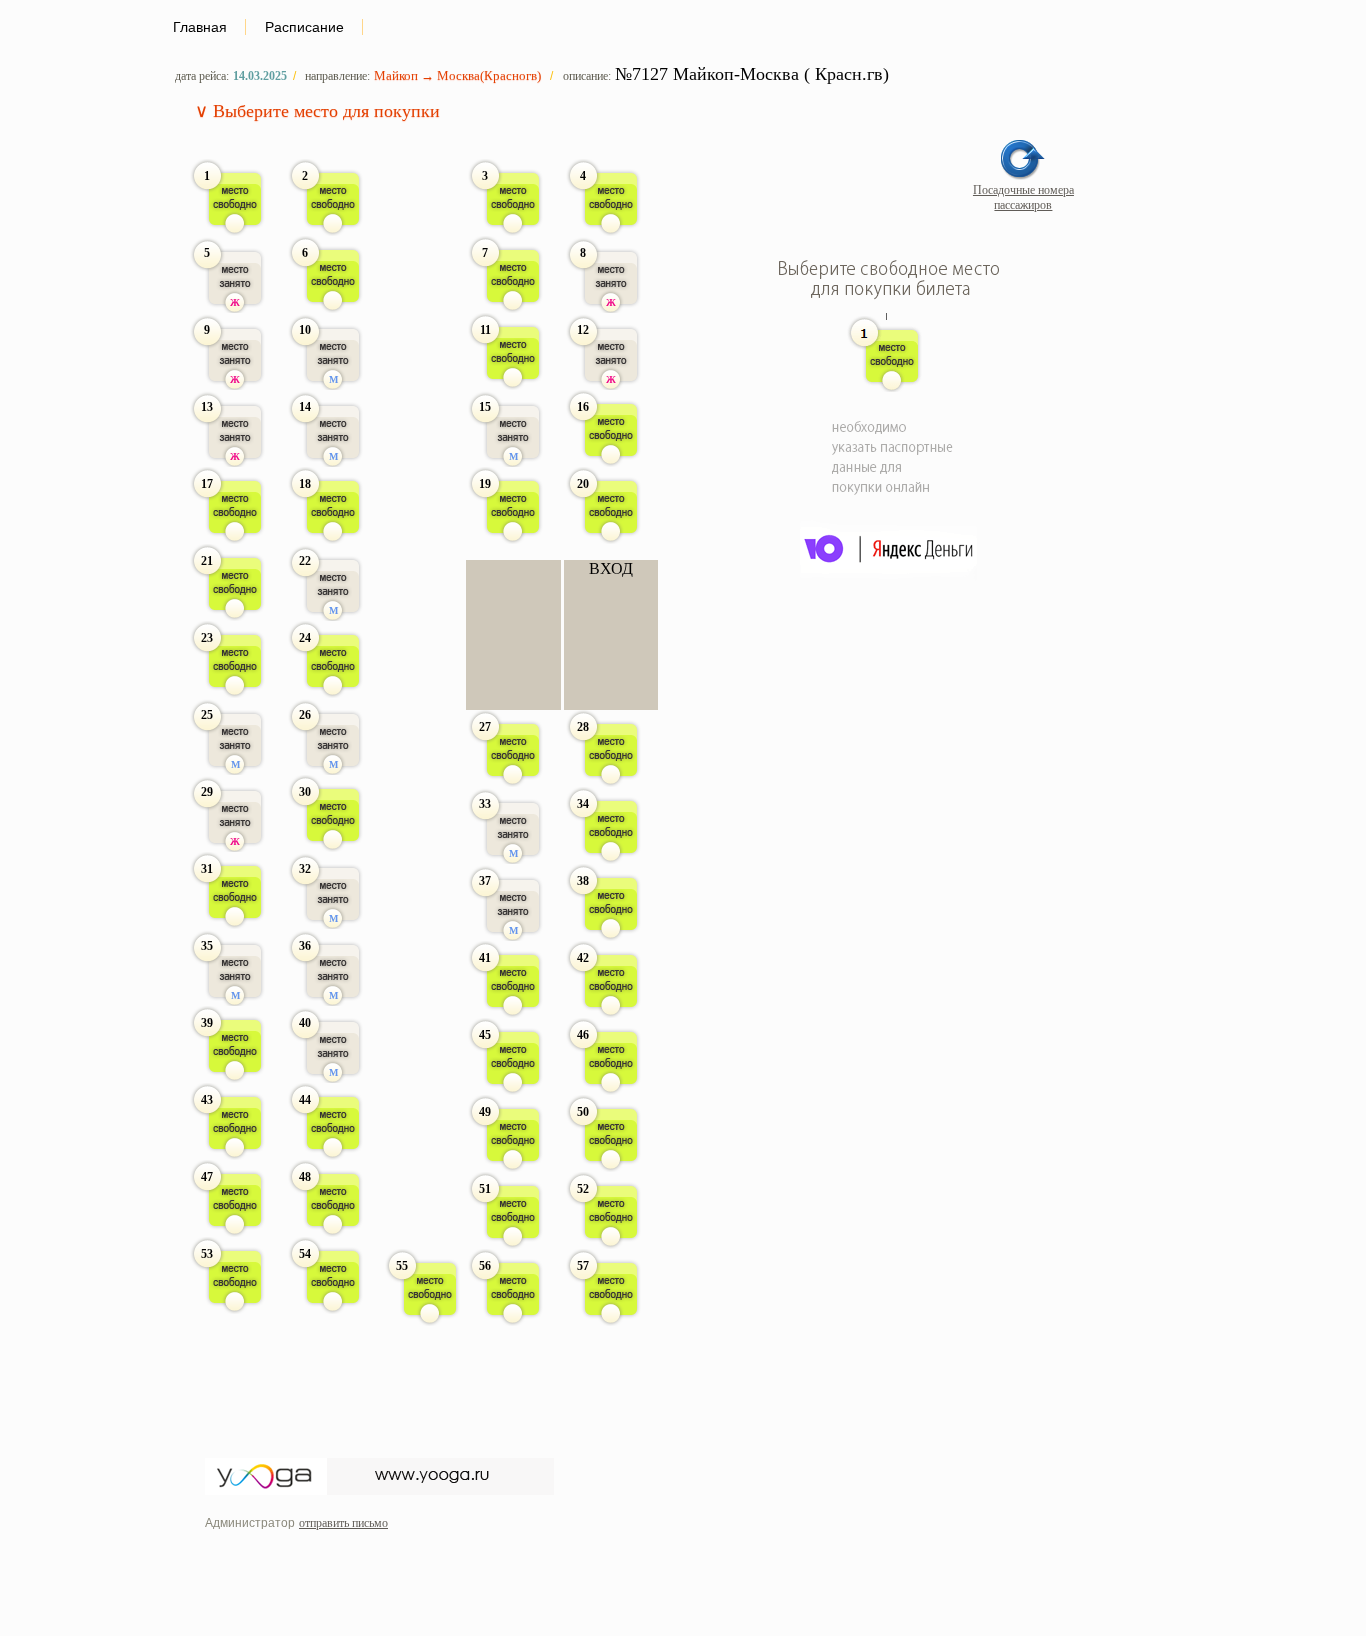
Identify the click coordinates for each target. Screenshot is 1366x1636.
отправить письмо (343, 1523)
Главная (200, 27)
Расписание (304, 27)
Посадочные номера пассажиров (1023, 197)
